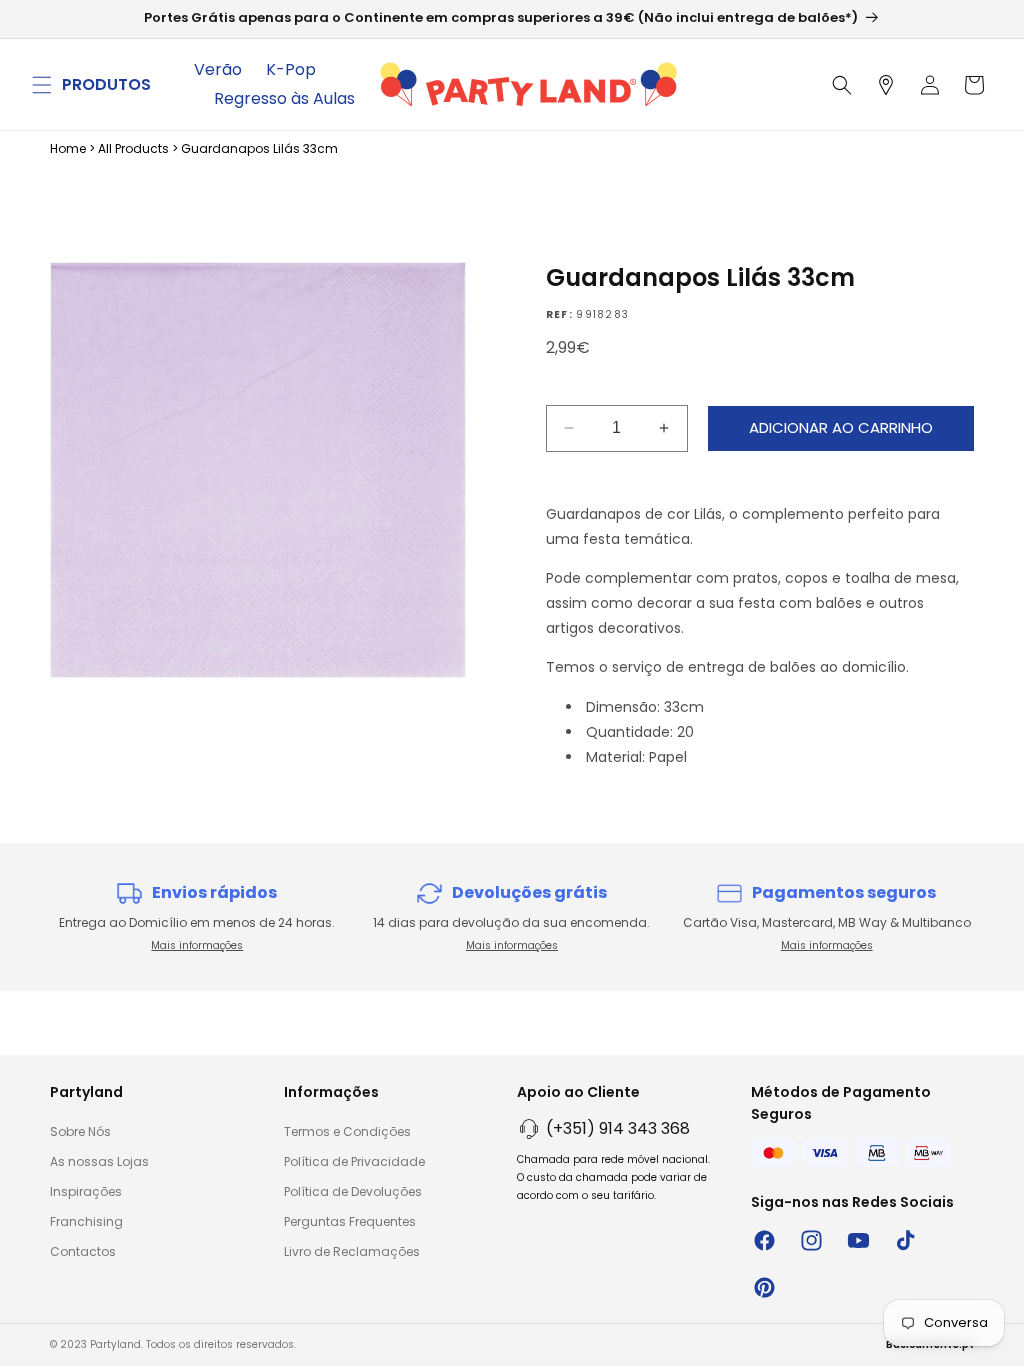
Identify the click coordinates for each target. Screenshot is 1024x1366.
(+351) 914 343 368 (618, 1128)
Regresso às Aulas (284, 98)
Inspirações (86, 1191)
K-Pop (291, 69)
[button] (42, 85)
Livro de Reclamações (352, 1251)
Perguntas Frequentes (350, 1221)
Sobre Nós (80, 1131)
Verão (218, 69)
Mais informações (197, 945)
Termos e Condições (347, 1131)
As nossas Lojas (99, 1161)
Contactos (83, 1251)
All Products (133, 148)
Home (68, 148)
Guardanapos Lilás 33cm (259, 148)
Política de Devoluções (353, 1191)
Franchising (86, 1221)
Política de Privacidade (354, 1161)
